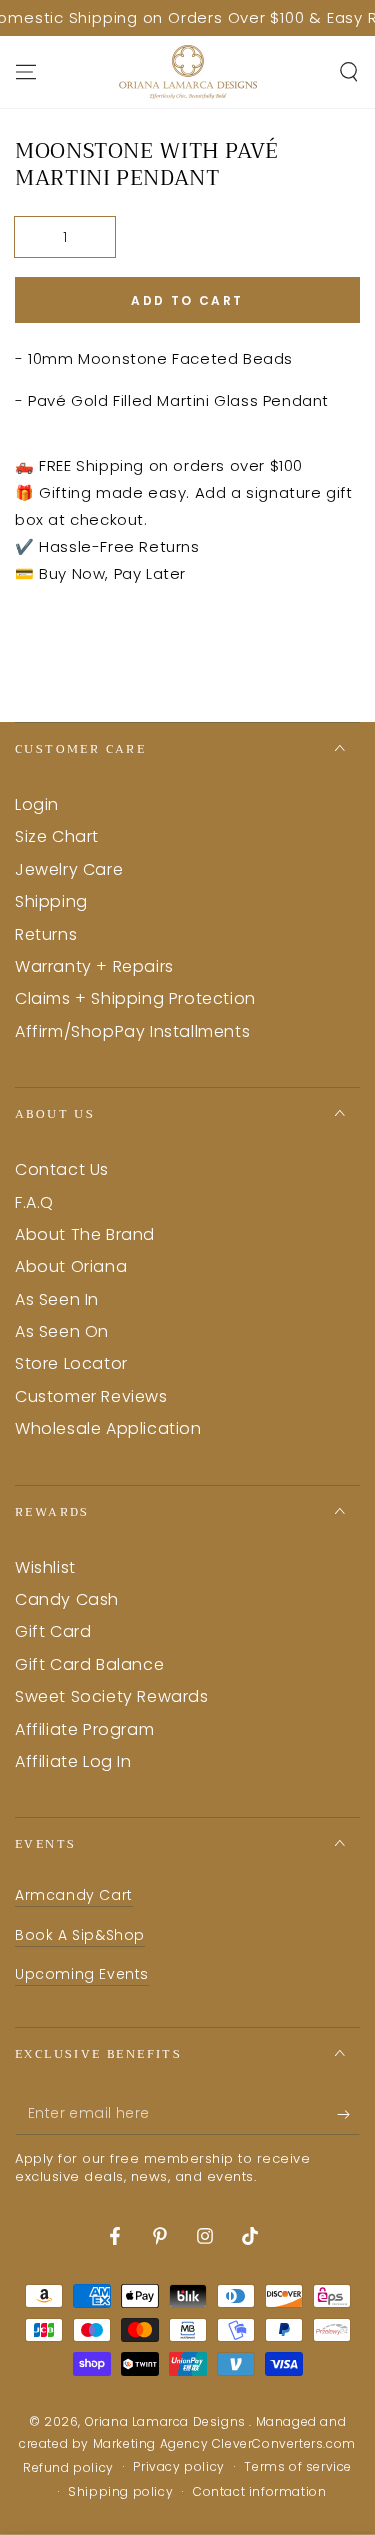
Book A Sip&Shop (80, 1935)
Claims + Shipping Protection (135, 998)
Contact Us (62, 1169)
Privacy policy (178, 2467)
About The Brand (85, 1234)
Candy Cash (67, 1599)
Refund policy (68, 2468)
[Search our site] (349, 72)
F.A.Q (34, 1202)
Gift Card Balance (89, 1664)
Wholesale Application (108, 1428)
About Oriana (71, 1266)
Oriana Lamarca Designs (167, 2421)
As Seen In (57, 1299)
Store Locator (71, 1363)
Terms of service (298, 2467)
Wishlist (45, 1567)
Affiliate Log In (73, 1761)
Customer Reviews (91, 1396)
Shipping (51, 901)
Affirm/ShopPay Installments (132, 1031)
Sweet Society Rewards (112, 1696)
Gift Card (53, 1631)
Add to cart (187, 300)
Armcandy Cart (74, 1895)
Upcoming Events (82, 1974)
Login (37, 804)
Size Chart (57, 836)
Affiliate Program (84, 1729)
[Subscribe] (348, 2115)
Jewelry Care (69, 869)
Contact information (259, 2492)
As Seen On (62, 1331)
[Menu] (26, 72)
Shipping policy (120, 2492)
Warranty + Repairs (94, 966)
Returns (46, 934)
